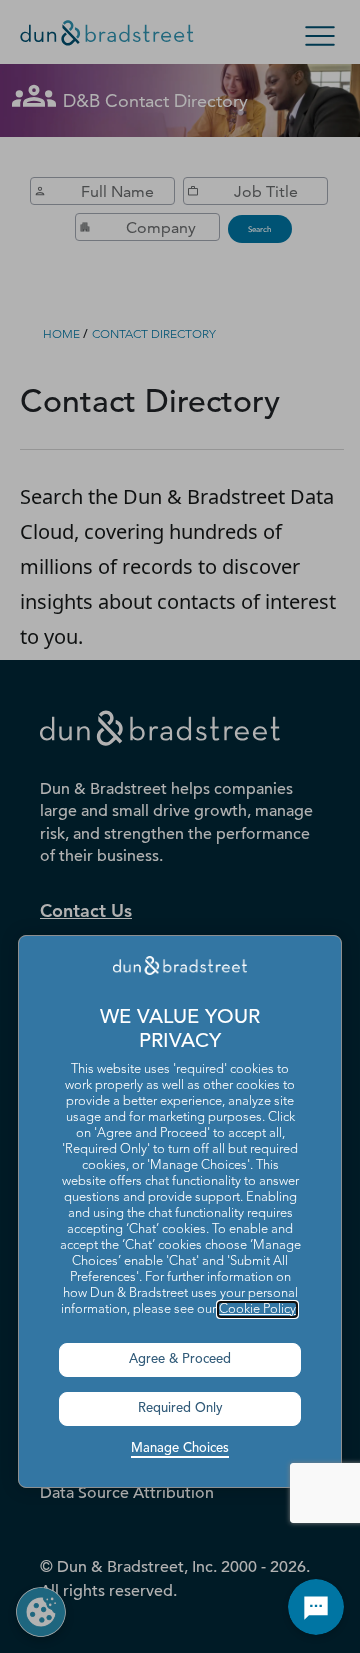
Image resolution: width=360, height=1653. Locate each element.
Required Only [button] (180, 1408)
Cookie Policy (257, 1309)
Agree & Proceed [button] (180, 1359)
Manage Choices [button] (180, 1448)
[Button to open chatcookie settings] (316, 1607)
